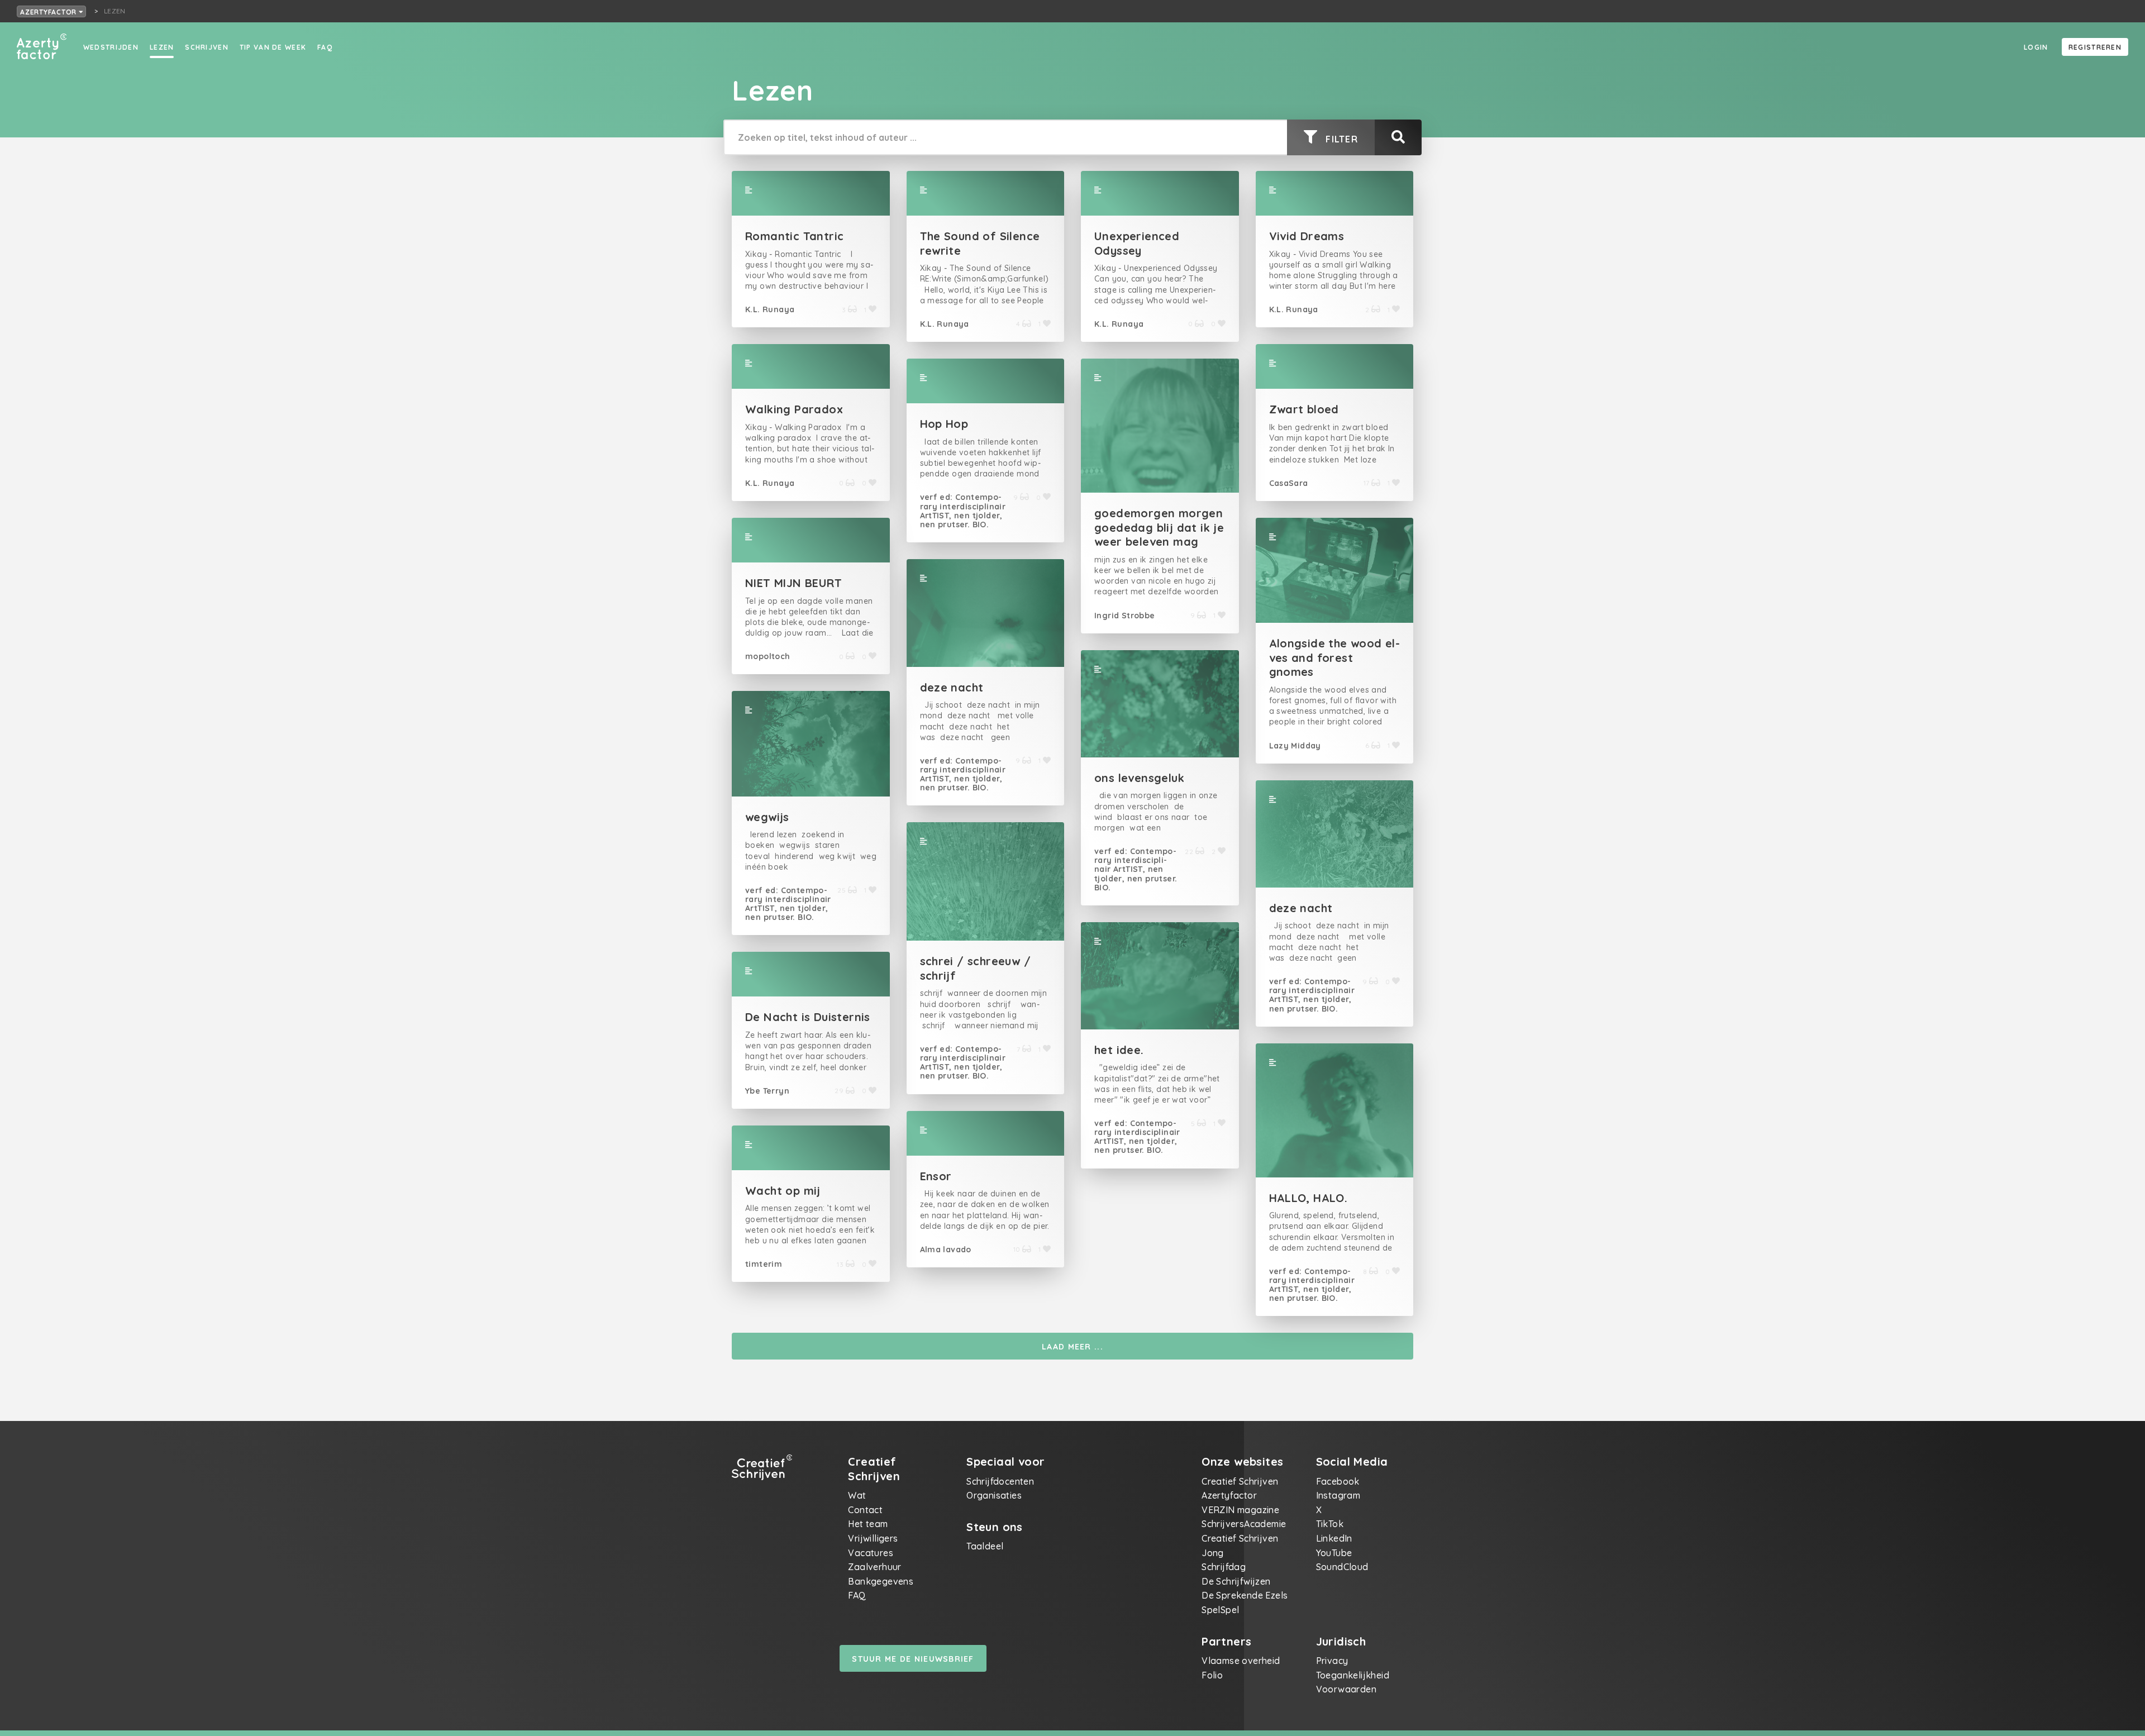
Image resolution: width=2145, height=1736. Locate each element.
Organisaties (994, 1495)
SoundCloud (1342, 1567)
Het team (868, 1524)
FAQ (325, 47)
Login (2036, 47)
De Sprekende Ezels (1245, 1595)
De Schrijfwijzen (1236, 1581)
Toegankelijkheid (1353, 1675)
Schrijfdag (1224, 1567)
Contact (865, 1510)
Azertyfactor (49, 12)
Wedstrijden (111, 47)
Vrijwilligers (873, 1538)
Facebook (1338, 1481)
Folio (1212, 1675)
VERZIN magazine (1240, 1510)
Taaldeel (985, 1546)
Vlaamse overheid (1241, 1661)
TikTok (1330, 1524)
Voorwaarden (1346, 1689)
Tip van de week (273, 47)
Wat (857, 1495)
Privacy (1332, 1661)
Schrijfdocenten (1000, 1481)
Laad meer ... (1072, 1347)
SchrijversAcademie (1244, 1524)
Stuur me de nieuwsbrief (913, 1659)
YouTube (1334, 1553)
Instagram (1338, 1495)
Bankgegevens (881, 1581)
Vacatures (871, 1553)
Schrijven (207, 47)
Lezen (162, 47)
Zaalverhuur (874, 1567)
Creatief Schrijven (1240, 1481)
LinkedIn (1334, 1538)
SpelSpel (1220, 1610)
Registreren (2095, 47)
